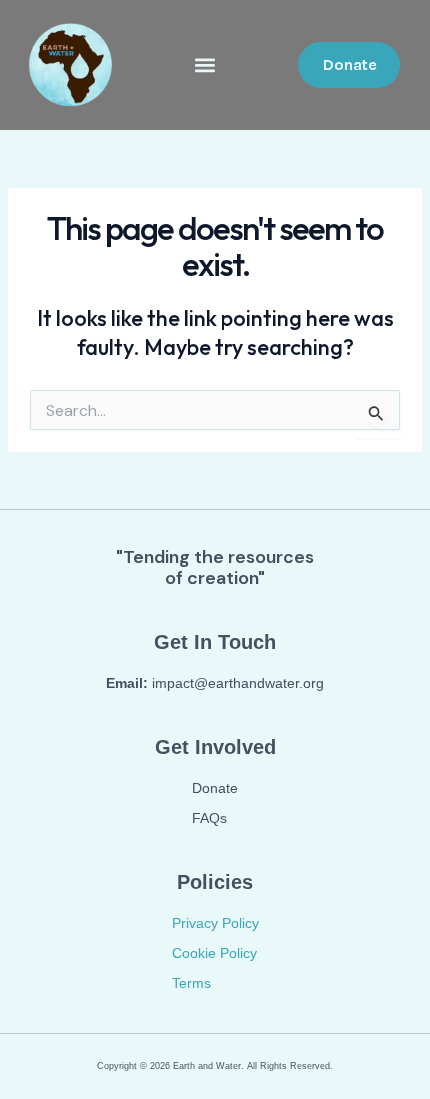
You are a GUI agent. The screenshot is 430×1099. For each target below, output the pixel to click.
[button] (205, 65)
